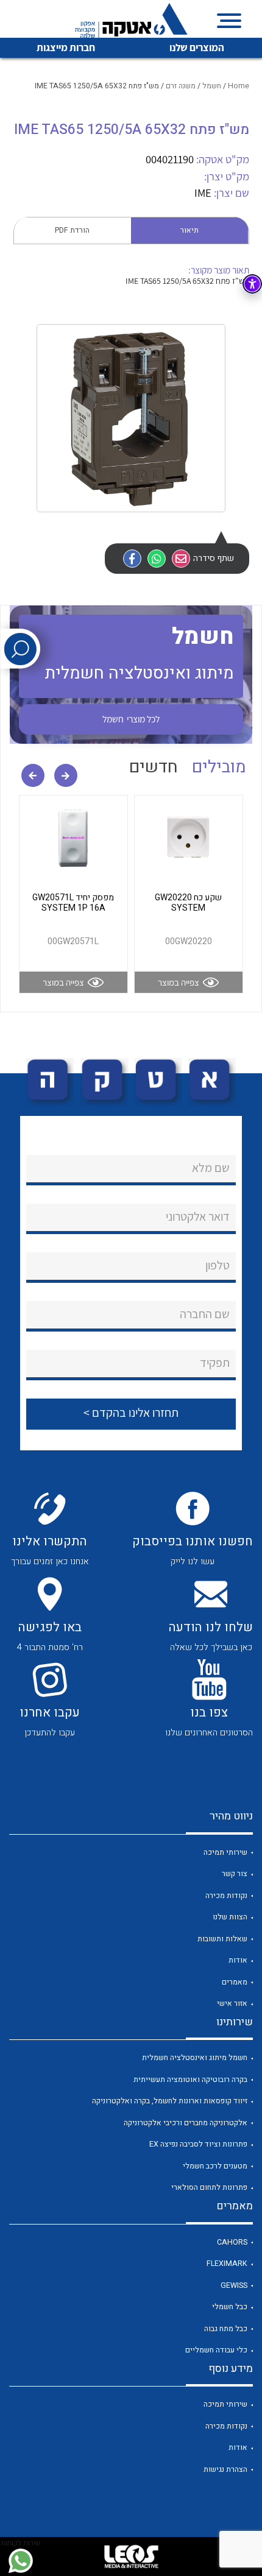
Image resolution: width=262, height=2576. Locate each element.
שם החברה (205, 1314)
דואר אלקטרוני (198, 1216)
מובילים (219, 767)
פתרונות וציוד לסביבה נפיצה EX (198, 2144)
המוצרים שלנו (197, 48)
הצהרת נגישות (225, 2469)
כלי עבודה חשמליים (216, 2350)
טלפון (218, 1265)
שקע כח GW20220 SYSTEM (188, 903)
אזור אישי (232, 2003)
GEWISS (234, 2285)
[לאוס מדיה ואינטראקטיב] (131, 2557)
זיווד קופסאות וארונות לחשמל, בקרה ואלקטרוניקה (170, 2101)
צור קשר (235, 1874)
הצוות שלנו (230, 1917)
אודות (238, 1960)
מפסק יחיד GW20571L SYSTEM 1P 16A (73, 903)
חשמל (212, 86)
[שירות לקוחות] (20, 2561)
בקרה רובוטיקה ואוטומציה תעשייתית (190, 2080)
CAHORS (232, 2242)
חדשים (154, 767)
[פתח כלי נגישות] (252, 284)
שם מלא (211, 1168)
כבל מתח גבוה (226, 2329)
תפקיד (215, 1363)
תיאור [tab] (189, 230)
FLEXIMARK (227, 2264)
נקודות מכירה (226, 1896)
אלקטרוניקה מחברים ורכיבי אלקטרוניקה (186, 2123)
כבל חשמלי (230, 2307)
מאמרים (235, 1982)
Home (239, 86)
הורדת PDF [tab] (72, 230)
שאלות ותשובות (222, 1939)
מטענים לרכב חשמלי (215, 2166)
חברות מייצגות (66, 48)
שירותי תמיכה (225, 1852)
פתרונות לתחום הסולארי (209, 2187)
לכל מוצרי (131, 719)
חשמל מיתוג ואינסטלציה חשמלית (195, 2058)
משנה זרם (181, 86)
